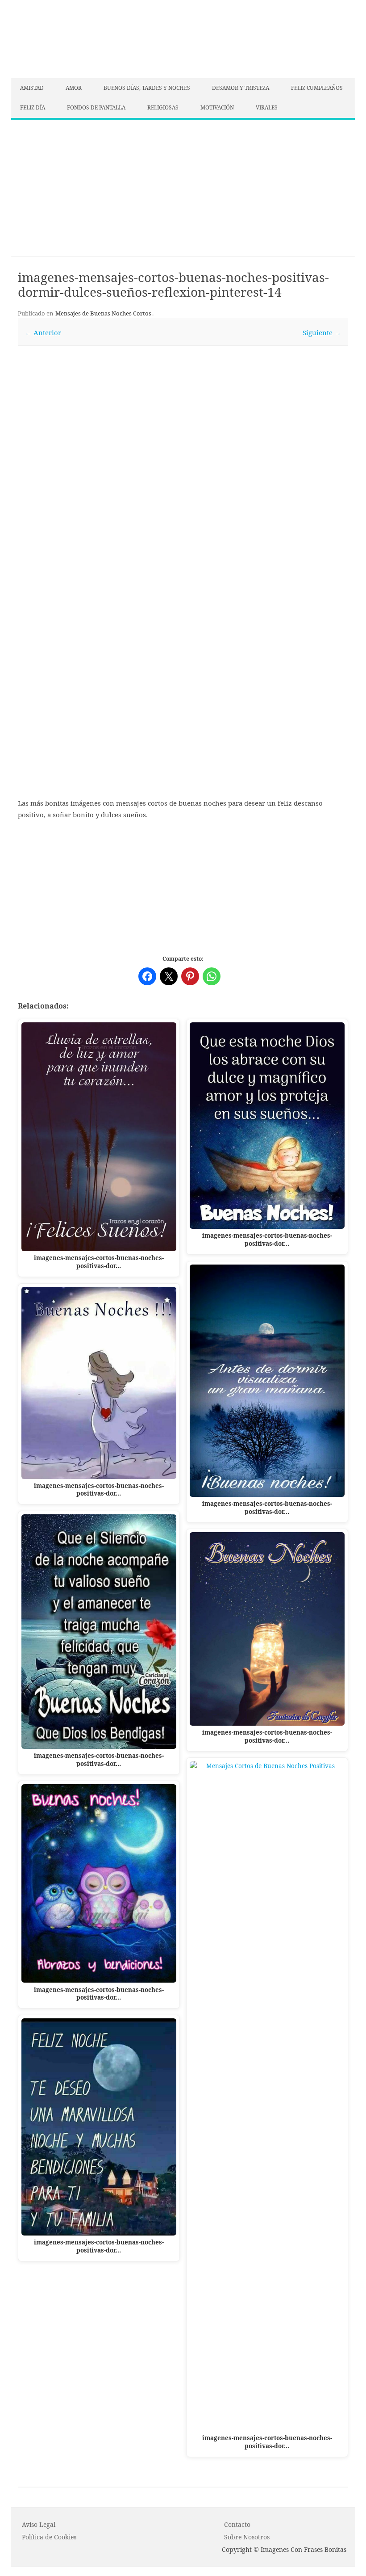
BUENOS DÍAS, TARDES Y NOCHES (147, 88)
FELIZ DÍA (33, 107)
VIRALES (267, 107)
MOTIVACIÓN (217, 107)
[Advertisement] (183, 183)
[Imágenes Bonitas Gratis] (78, 76)
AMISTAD (32, 88)
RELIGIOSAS (163, 107)
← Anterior (43, 332)
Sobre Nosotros (247, 2537)
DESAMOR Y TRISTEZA (241, 88)
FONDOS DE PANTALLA (96, 107)
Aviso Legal (39, 2524)
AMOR (74, 88)
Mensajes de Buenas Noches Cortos (103, 313)
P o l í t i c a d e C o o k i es (49, 2537)
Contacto (237, 2524)
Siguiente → (322, 332)
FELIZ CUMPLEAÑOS (317, 88)
